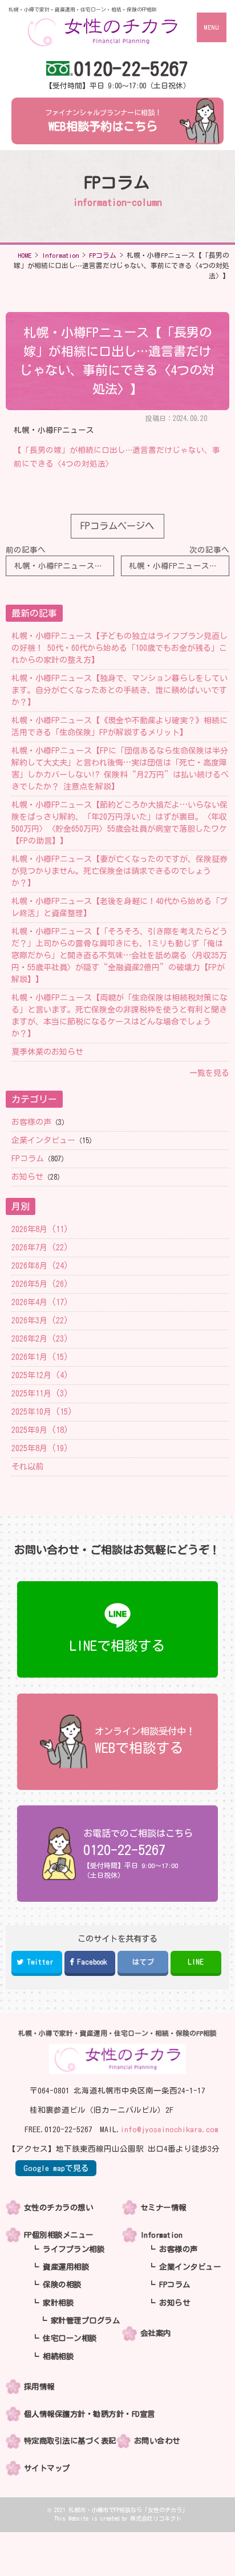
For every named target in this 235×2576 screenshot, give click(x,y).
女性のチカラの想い (59, 2208)
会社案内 (156, 2333)
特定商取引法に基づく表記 (70, 2441)
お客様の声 (31, 1122)
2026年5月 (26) (40, 1284)
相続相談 (58, 2356)
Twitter (40, 1962)
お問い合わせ (157, 2441)
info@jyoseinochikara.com (169, 2129)
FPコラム (28, 1159)
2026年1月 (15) (40, 1357)
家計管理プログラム (86, 2320)
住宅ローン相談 (70, 2338)
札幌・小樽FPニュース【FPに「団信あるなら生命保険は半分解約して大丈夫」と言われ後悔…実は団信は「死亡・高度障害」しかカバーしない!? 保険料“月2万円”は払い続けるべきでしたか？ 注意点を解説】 (120, 769)
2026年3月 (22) (40, 1321)
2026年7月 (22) (40, 1248)
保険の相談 (62, 2285)
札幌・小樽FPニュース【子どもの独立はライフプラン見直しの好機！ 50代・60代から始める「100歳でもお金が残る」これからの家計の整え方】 (119, 648)
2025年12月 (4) (40, 1375)
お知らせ (27, 1177)
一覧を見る (209, 1073)
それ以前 (27, 1467)
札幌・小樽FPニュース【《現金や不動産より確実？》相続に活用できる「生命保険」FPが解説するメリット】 (119, 726)
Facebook (92, 1962)
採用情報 (39, 2387)
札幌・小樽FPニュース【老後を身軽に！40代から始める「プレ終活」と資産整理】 (119, 907)
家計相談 (58, 2303)
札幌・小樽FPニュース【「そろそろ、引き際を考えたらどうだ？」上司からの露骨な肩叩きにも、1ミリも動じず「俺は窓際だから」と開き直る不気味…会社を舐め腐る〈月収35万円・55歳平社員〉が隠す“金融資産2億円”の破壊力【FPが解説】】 (119, 955)
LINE (196, 1962)
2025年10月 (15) (42, 1412)
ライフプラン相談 (74, 2249)
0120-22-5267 (131, 69)
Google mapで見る (56, 2168)
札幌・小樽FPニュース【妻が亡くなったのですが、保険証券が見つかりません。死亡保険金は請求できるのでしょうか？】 (119, 871)
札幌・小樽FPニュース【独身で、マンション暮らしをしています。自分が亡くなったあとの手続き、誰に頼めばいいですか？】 (119, 690)
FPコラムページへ (117, 526)
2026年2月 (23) (40, 1339)
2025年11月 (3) (40, 1394)
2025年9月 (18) (40, 1430)
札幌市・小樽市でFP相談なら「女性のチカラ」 (128, 2510)
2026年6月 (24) (40, 1266)
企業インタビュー (43, 1140)
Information (161, 2235)
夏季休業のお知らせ (47, 1052)
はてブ (143, 1962)
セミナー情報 (163, 2208)
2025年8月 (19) (40, 1448)
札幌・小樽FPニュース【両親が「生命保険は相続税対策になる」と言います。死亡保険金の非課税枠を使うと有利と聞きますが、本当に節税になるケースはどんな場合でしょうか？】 (119, 1016)
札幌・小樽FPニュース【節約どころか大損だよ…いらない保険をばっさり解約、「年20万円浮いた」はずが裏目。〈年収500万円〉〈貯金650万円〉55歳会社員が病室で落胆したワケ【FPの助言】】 (119, 823)
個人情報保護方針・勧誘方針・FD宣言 (90, 2414)
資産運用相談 (66, 2267)
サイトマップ (47, 2468)
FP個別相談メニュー (59, 2235)
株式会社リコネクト (156, 2518)
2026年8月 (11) (40, 1229)
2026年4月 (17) (40, 1302)
